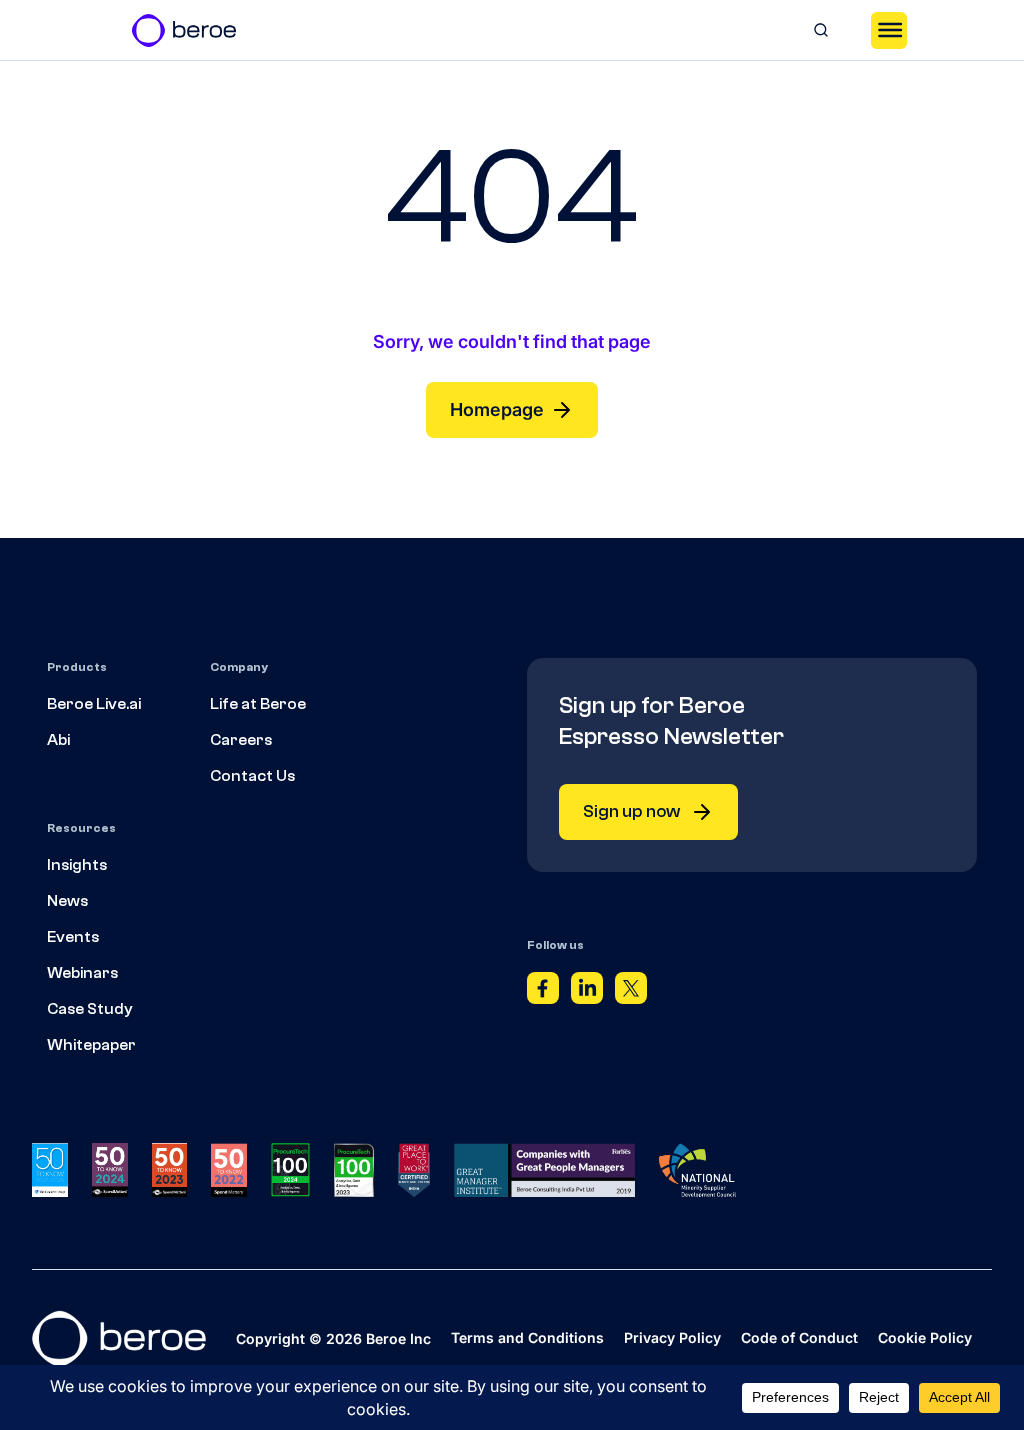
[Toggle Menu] (889, 30)
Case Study (90, 1009)
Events (73, 937)
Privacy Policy (672, 1337)
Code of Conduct (799, 1337)
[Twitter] (631, 993)
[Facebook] (543, 993)
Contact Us (252, 776)
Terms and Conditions (527, 1337)
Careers (241, 740)
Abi (58, 740)
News (67, 901)
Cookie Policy (925, 1337)
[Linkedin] (587, 993)
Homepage (497, 409)
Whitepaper (91, 1045)
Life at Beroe (258, 704)
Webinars (82, 973)
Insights (77, 865)
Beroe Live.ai (94, 704)
